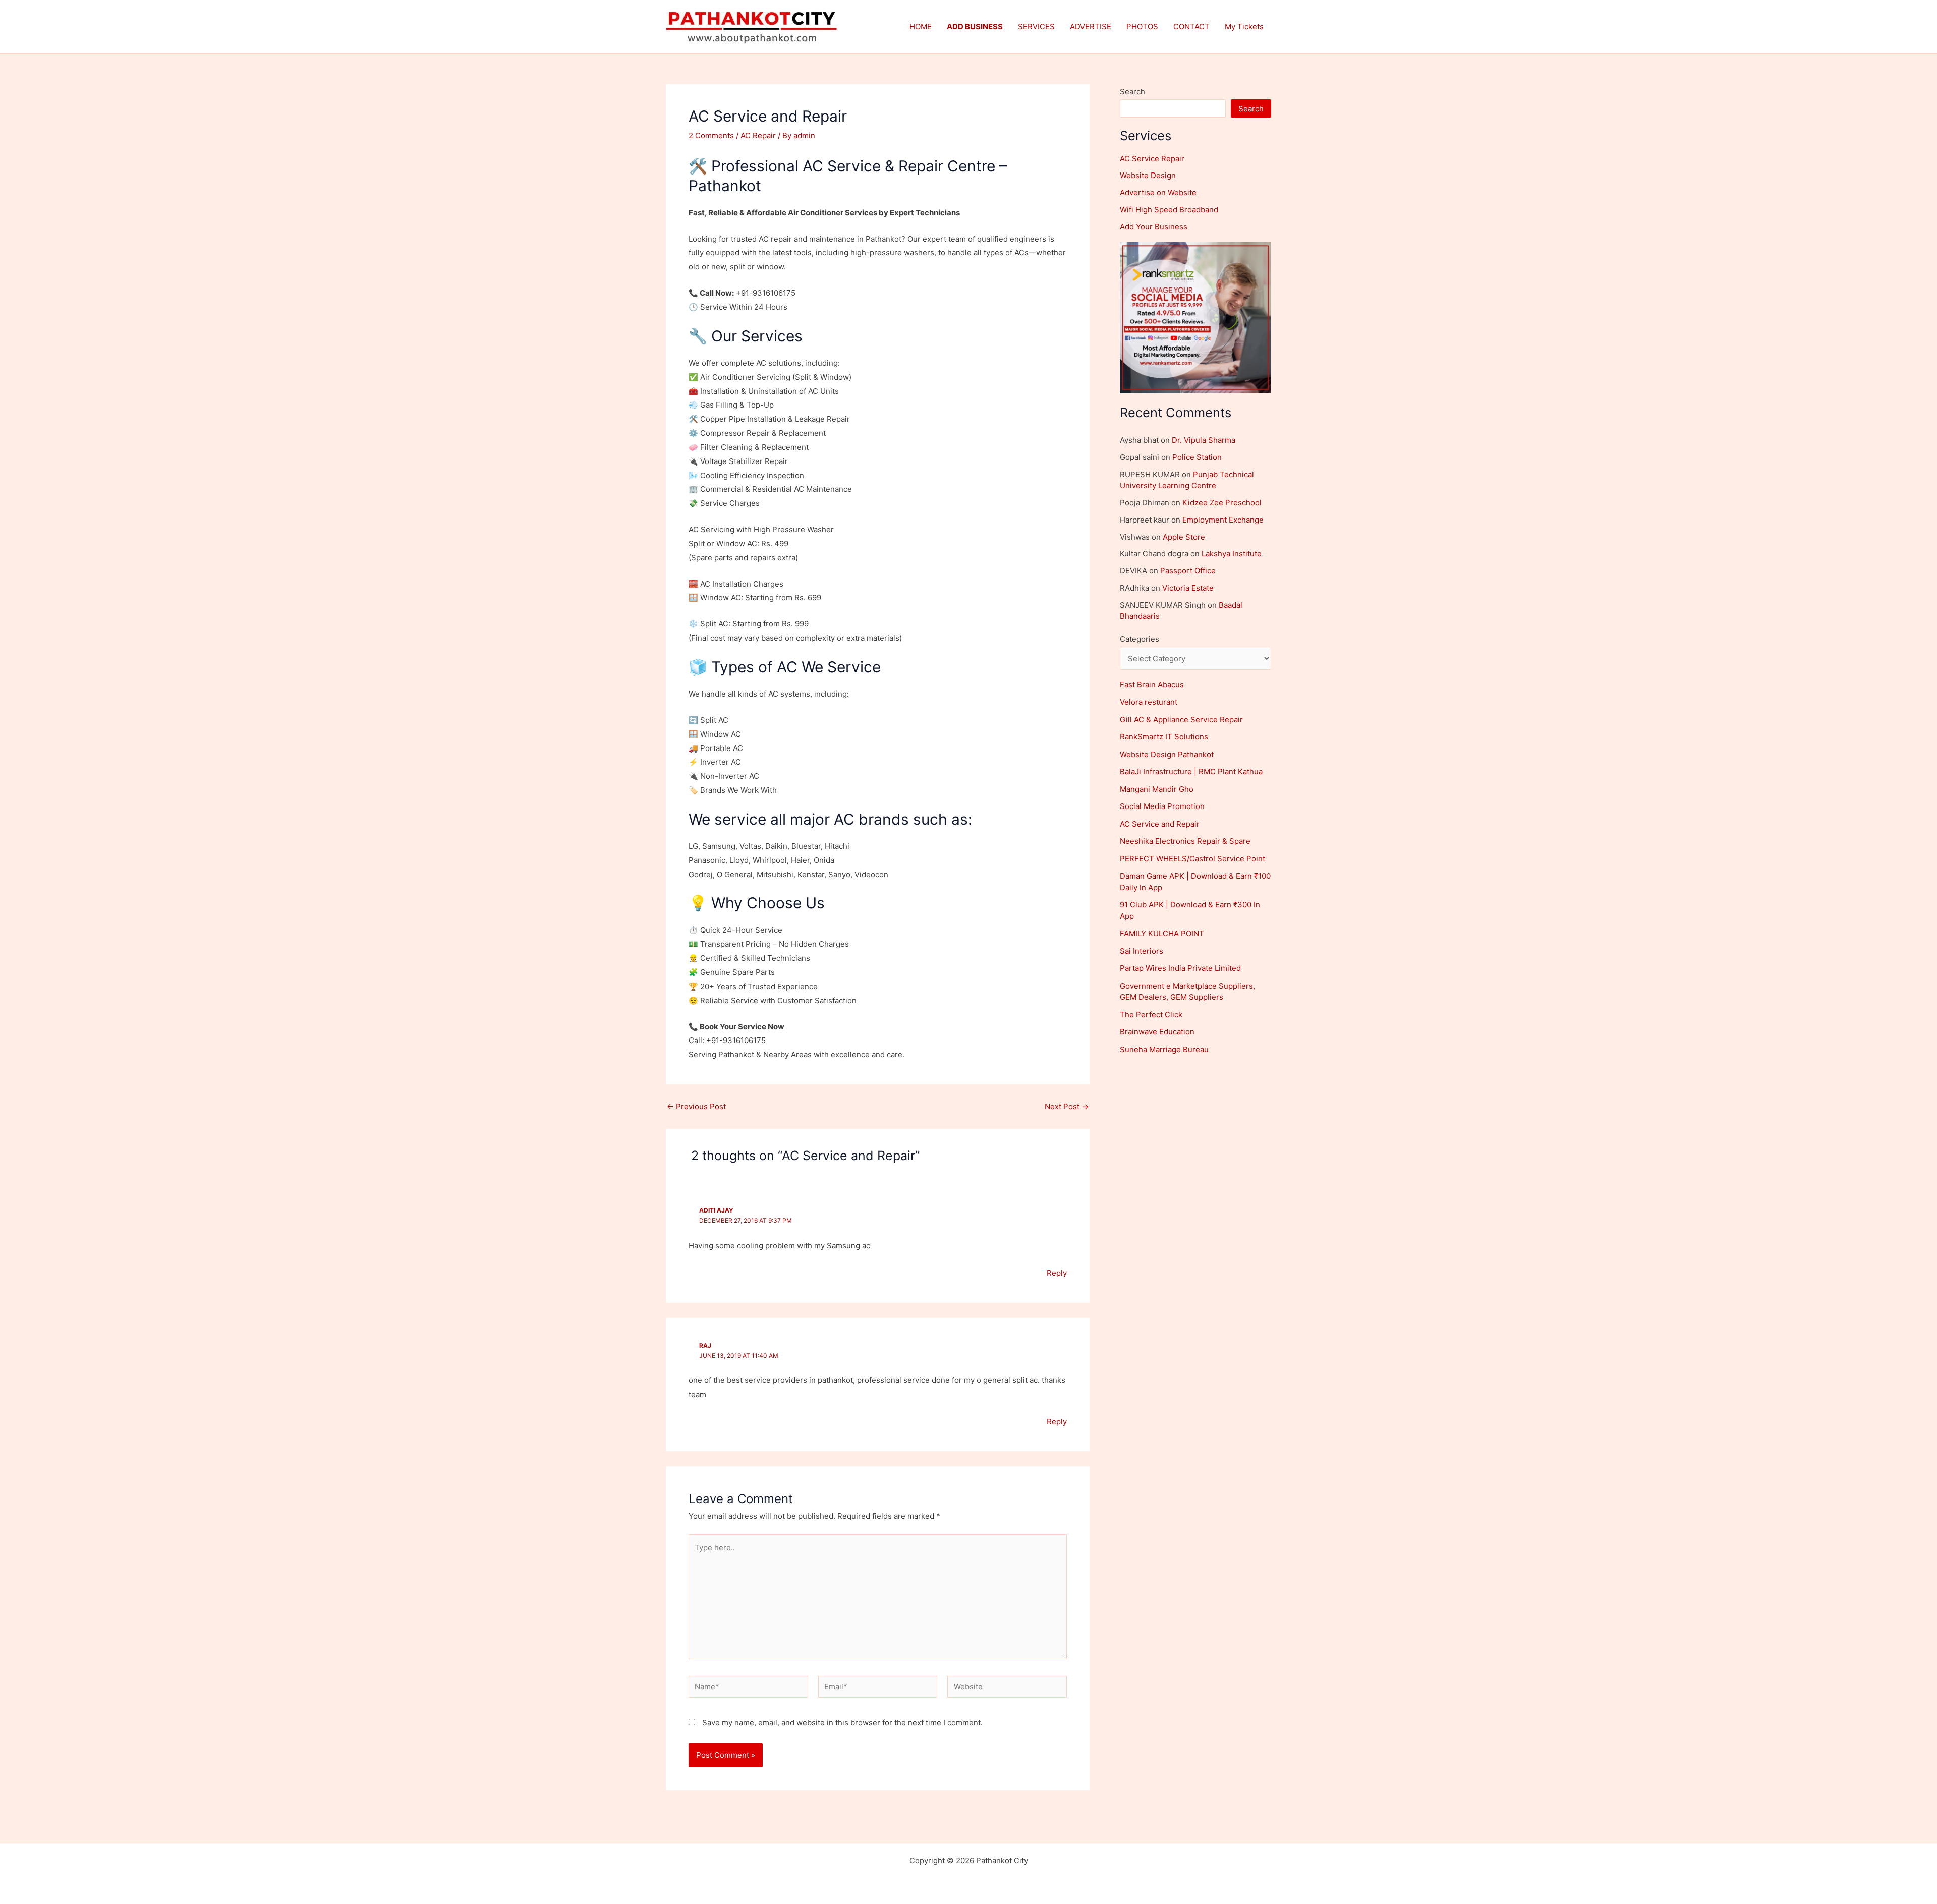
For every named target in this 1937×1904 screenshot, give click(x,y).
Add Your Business (1154, 227)
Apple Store (1184, 537)
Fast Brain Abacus (1152, 685)
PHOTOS (1142, 26)
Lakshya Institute (1232, 554)
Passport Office (1188, 571)
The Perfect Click (1151, 1015)
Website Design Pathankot (1167, 754)
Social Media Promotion (1162, 806)
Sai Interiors (1142, 951)
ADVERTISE (1091, 26)
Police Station (1197, 457)
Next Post (1067, 1106)
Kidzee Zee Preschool (1222, 503)
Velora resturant (1149, 702)
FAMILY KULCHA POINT (1162, 933)
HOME (921, 26)
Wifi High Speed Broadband (1169, 210)
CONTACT (1191, 26)
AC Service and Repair (1160, 824)
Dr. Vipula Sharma (1204, 440)
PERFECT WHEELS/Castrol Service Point (1192, 859)
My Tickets (1244, 26)
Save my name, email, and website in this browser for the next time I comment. (842, 1723)
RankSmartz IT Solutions (1164, 737)
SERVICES (1036, 26)
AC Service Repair (1152, 159)
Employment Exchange (1223, 520)
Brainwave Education (1157, 1032)
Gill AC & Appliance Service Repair (1181, 719)
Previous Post (696, 1106)
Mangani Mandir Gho (1157, 789)
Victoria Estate (1188, 588)
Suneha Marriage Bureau (1164, 1049)
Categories (1140, 639)
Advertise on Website (1158, 192)
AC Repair (758, 135)
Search (1132, 92)
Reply (1057, 1273)
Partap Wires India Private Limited (1180, 968)
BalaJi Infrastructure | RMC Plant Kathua (1191, 771)
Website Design (1148, 175)
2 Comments (711, 135)
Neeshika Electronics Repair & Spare (1185, 841)
